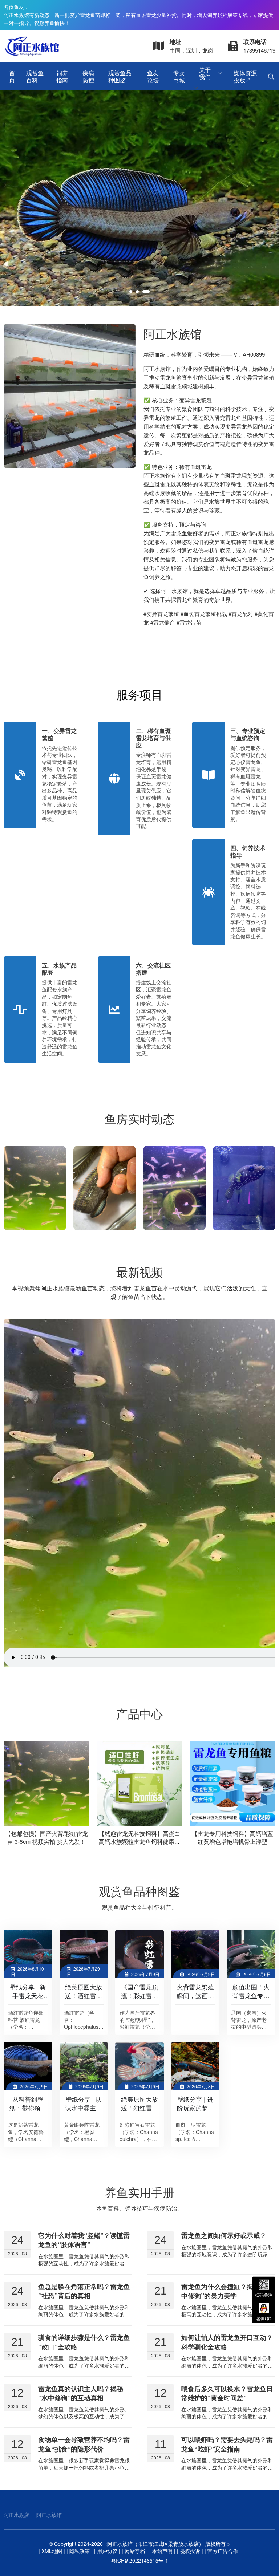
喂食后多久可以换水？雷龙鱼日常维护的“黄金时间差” (227, 2393)
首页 (12, 76)
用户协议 (107, 2551)
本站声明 (162, 2551)
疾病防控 (88, 76)
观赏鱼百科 (35, 76)
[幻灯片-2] (139, 198)
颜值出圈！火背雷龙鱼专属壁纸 (251, 1995)
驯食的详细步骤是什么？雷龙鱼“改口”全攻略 (84, 2342)
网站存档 (135, 2551)
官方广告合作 (223, 2551)
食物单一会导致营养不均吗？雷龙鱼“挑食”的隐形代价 (84, 2444)
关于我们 (205, 73)
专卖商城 (179, 76)
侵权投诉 (190, 2551)
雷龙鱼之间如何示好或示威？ (224, 2235)
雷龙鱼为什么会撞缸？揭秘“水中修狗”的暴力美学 (225, 2291)
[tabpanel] (139, 198)
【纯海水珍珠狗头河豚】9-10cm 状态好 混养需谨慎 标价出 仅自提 (232, 1838)
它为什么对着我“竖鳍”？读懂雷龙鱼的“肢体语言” (84, 2240)
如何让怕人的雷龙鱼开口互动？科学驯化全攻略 (227, 2342)
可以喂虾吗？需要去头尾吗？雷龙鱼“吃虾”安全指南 (227, 2444)
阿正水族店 (16, 2515)
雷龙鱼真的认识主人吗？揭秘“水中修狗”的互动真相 (81, 2393)
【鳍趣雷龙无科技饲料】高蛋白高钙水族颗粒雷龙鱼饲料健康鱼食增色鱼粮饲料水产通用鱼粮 (46, 1842)
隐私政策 (80, 2551)
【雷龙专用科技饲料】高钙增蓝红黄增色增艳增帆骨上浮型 (139, 1838)
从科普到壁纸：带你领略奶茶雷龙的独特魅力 (28, 2112)
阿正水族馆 (49, 2515)
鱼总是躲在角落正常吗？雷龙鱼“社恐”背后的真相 (84, 2291)
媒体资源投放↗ (245, 76)
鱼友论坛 (153, 76)
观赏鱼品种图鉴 (120, 76)
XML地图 (52, 2551)
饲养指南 (62, 76)
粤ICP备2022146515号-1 (139, 2560)
